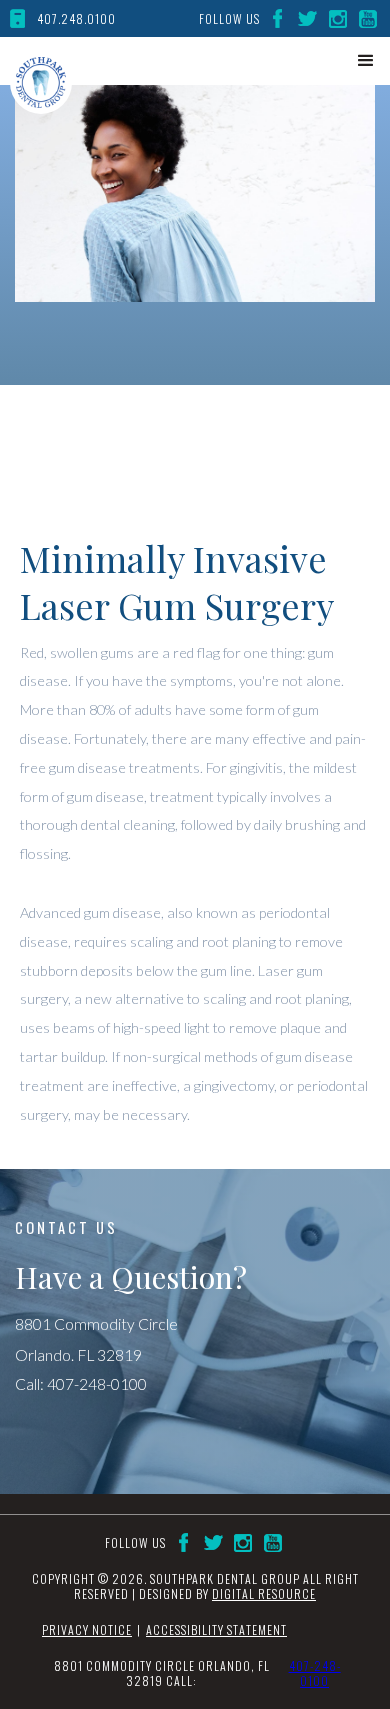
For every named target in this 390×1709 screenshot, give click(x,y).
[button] (366, 61)
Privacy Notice (87, 1630)
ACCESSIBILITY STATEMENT (216, 1630)
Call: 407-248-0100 (81, 1384)
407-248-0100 (315, 1673)
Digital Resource (264, 1593)
